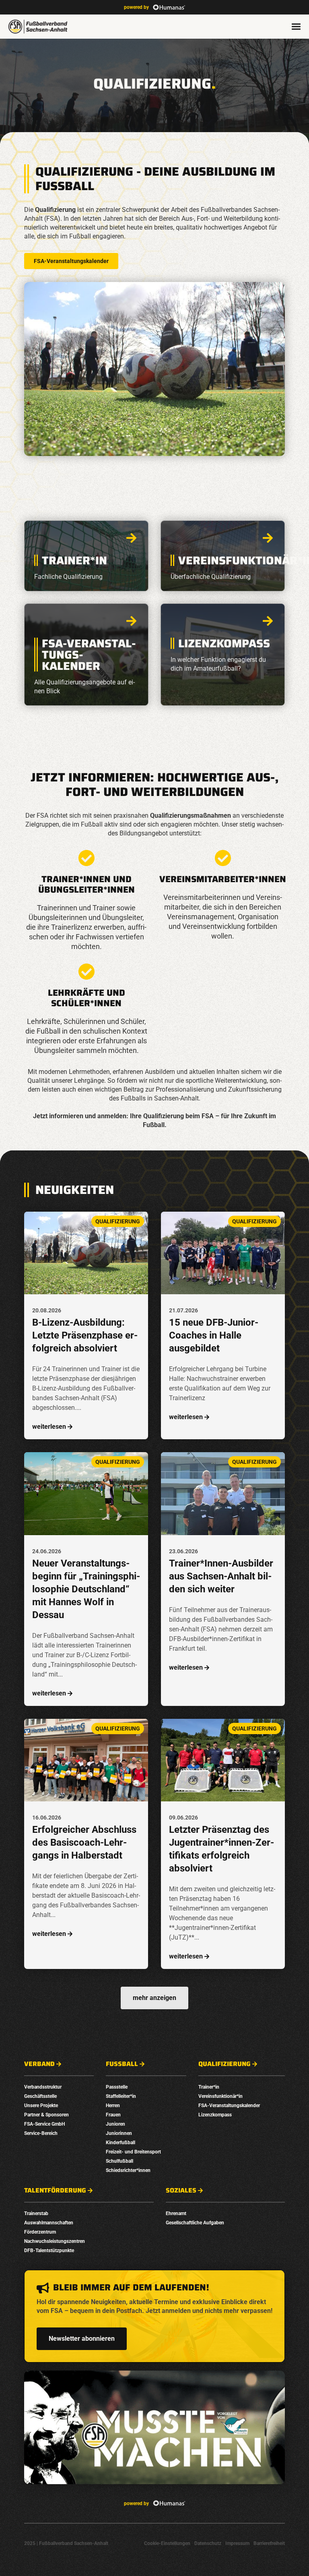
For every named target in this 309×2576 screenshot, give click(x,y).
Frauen (113, 2115)
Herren (113, 2106)
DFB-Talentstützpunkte (49, 2251)
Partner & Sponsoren (46, 2115)
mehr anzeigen (154, 1998)
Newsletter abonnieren (82, 2339)
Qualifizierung (225, 2064)
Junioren (115, 2124)
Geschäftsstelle (40, 2096)
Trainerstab (36, 2213)
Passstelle (117, 2087)
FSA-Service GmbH (44, 2124)
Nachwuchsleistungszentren (55, 2241)
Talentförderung (55, 2191)
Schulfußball (119, 2161)
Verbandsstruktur (43, 2087)
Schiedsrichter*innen (128, 2170)
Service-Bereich (41, 2133)
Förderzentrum (40, 2232)
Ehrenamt (176, 2213)
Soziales (181, 2191)
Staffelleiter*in (121, 2096)
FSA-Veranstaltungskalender (71, 261)
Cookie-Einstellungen (167, 2543)
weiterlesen (49, 1427)
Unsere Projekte (41, 2106)
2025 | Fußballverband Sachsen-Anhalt (66, 2543)
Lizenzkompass (215, 2115)
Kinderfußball (121, 2143)
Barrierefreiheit (269, 2543)
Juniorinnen (119, 2133)
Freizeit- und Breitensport (133, 2152)
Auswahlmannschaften (49, 2223)
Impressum (237, 2543)
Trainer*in (209, 2087)
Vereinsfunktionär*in (220, 2096)
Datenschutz (208, 2543)
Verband (39, 2064)
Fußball (122, 2064)
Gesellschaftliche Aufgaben (195, 2223)
